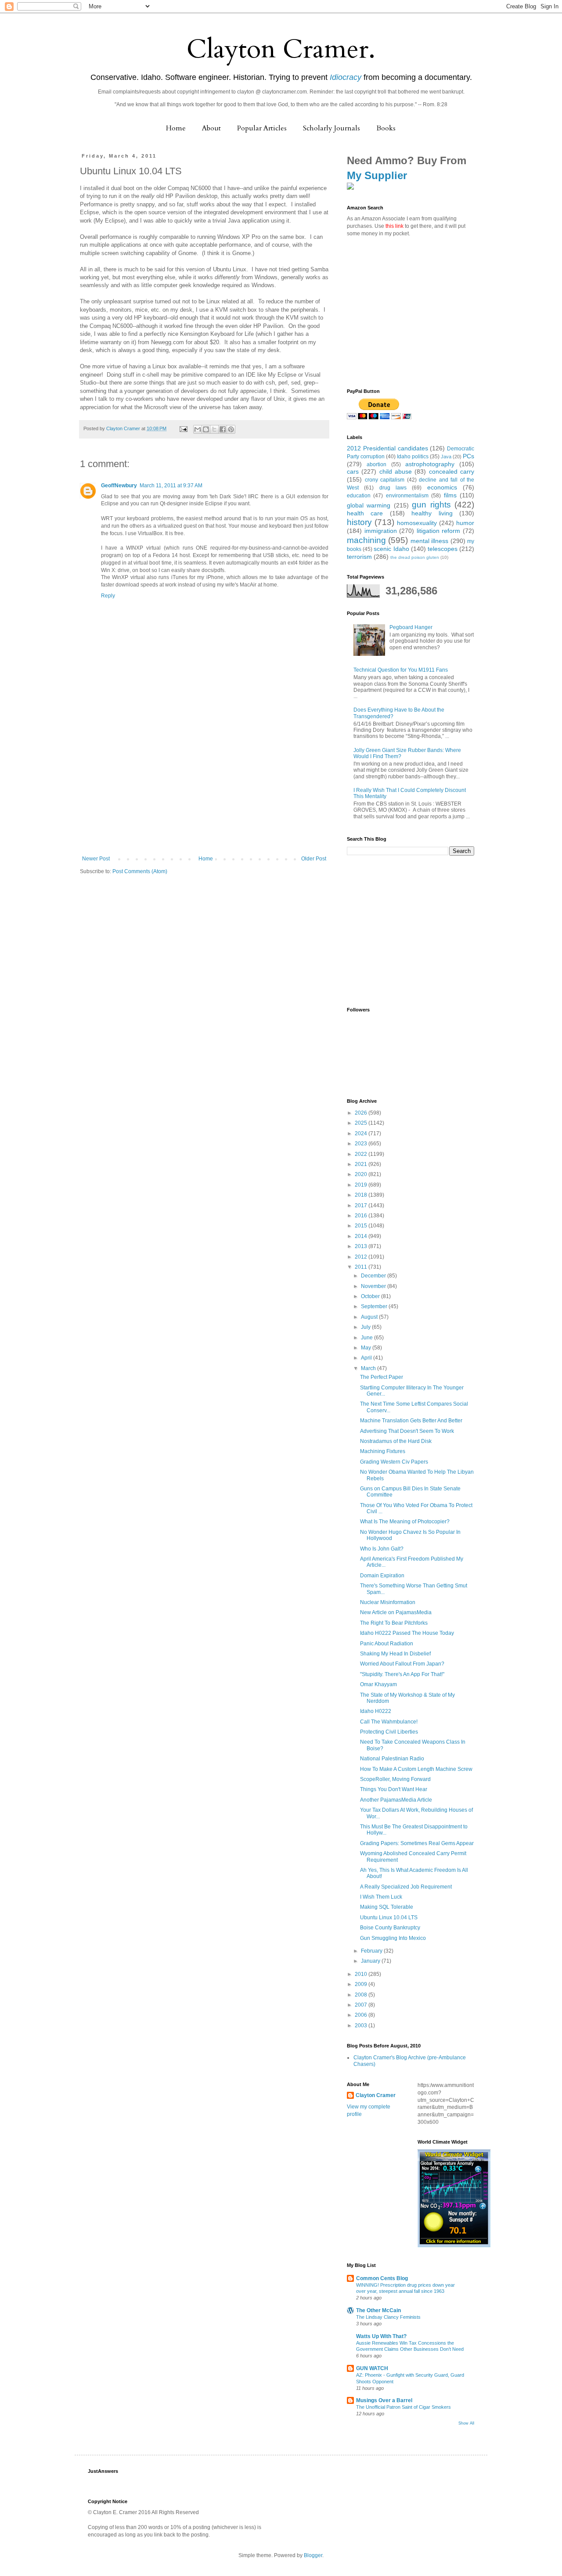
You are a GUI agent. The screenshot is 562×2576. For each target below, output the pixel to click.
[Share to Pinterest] (231, 429)
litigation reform (439, 531)
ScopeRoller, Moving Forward (395, 1779)
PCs (468, 456)
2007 (362, 2005)
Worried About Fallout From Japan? (402, 1664)
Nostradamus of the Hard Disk (396, 1441)
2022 (362, 1154)
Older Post (314, 859)
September (375, 1306)
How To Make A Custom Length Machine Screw (416, 1769)
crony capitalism (385, 480)
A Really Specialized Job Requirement (406, 1887)
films (450, 495)
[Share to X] (214, 429)
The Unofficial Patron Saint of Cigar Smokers (403, 2407)
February (372, 1951)
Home (176, 128)
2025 (362, 1123)
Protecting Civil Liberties (389, 1732)
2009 (362, 1984)
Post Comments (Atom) (140, 871)
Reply (108, 596)
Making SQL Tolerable (387, 1907)
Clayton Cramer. (281, 49)
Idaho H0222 (376, 1711)
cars (353, 471)
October (371, 1296)
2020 (362, 1174)
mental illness (429, 541)
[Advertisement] (204, 790)
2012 (362, 1257)
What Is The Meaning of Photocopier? (405, 1522)
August (370, 1317)
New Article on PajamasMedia (396, 1612)
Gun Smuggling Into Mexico (393, 1938)
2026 (362, 1113)
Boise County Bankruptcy (390, 1928)
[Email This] (198, 429)
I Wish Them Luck (381, 1897)
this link (394, 226)
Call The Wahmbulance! (389, 1722)
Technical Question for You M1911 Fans (401, 670)
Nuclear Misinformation (388, 1602)
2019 (362, 1185)
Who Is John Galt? (382, 1549)
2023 (362, 1144)
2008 (362, 1995)
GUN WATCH (372, 2368)
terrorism (359, 557)
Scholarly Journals (331, 128)
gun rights (431, 505)
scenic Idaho (391, 549)
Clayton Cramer (376, 2095)
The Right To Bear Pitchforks (394, 1623)
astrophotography (430, 464)
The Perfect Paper (382, 1377)
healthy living (432, 513)
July (366, 1327)
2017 (362, 1205)
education (359, 496)
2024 (362, 1133)
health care (365, 513)
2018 (362, 1195)
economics (442, 487)
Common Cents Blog (382, 2278)
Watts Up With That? (381, 2336)
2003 (362, 2026)
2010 (362, 1974)
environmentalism (407, 496)
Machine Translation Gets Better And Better (411, 1421)
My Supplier (377, 175)
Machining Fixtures (383, 1451)
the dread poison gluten (415, 557)
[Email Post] (183, 428)
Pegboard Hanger (411, 627)
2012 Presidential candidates (387, 448)
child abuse (396, 471)
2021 (362, 1164)
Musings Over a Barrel (384, 2400)
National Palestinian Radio (392, 1759)
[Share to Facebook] (223, 429)
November (374, 1286)
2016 (362, 1216)
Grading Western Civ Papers (394, 1462)
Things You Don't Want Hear (394, 1789)
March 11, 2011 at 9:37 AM (171, 486)
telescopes (443, 549)
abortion (376, 464)
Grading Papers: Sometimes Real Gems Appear (417, 1843)
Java (446, 457)
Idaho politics (413, 457)
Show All (466, 2423)
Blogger (313, 2555)
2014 (362, 1236)
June (367, 1338)
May (367, 1348)
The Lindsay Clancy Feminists (388, 2317)
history (359, 522)
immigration (381, 531)
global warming (369, 505)
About (211, 128)
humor (465, 523)
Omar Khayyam (378, 1684)
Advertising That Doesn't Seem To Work (407, 1431)
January (371, 1961)
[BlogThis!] (206, 429)
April (367, 1358)
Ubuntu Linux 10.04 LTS (389, 1918)
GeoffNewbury (119, 486)
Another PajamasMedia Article (396, 1800)
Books (386, 128)
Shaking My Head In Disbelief (395, 1654)
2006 (362, 2015)
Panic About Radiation (387, 1644)
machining (366, 540)
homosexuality (417, 523)
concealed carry (452, 471)
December (374, 1276)
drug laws (393, 488)
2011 (362, 1267)
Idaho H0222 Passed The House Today (407, 1633)
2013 (362, 1246)
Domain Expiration (382, 1576)
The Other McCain (378, 2310)
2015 (362, 1226)
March (369, 1368)
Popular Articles (262, 128)
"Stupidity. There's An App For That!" (402, 1674)
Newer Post (96, 859)
